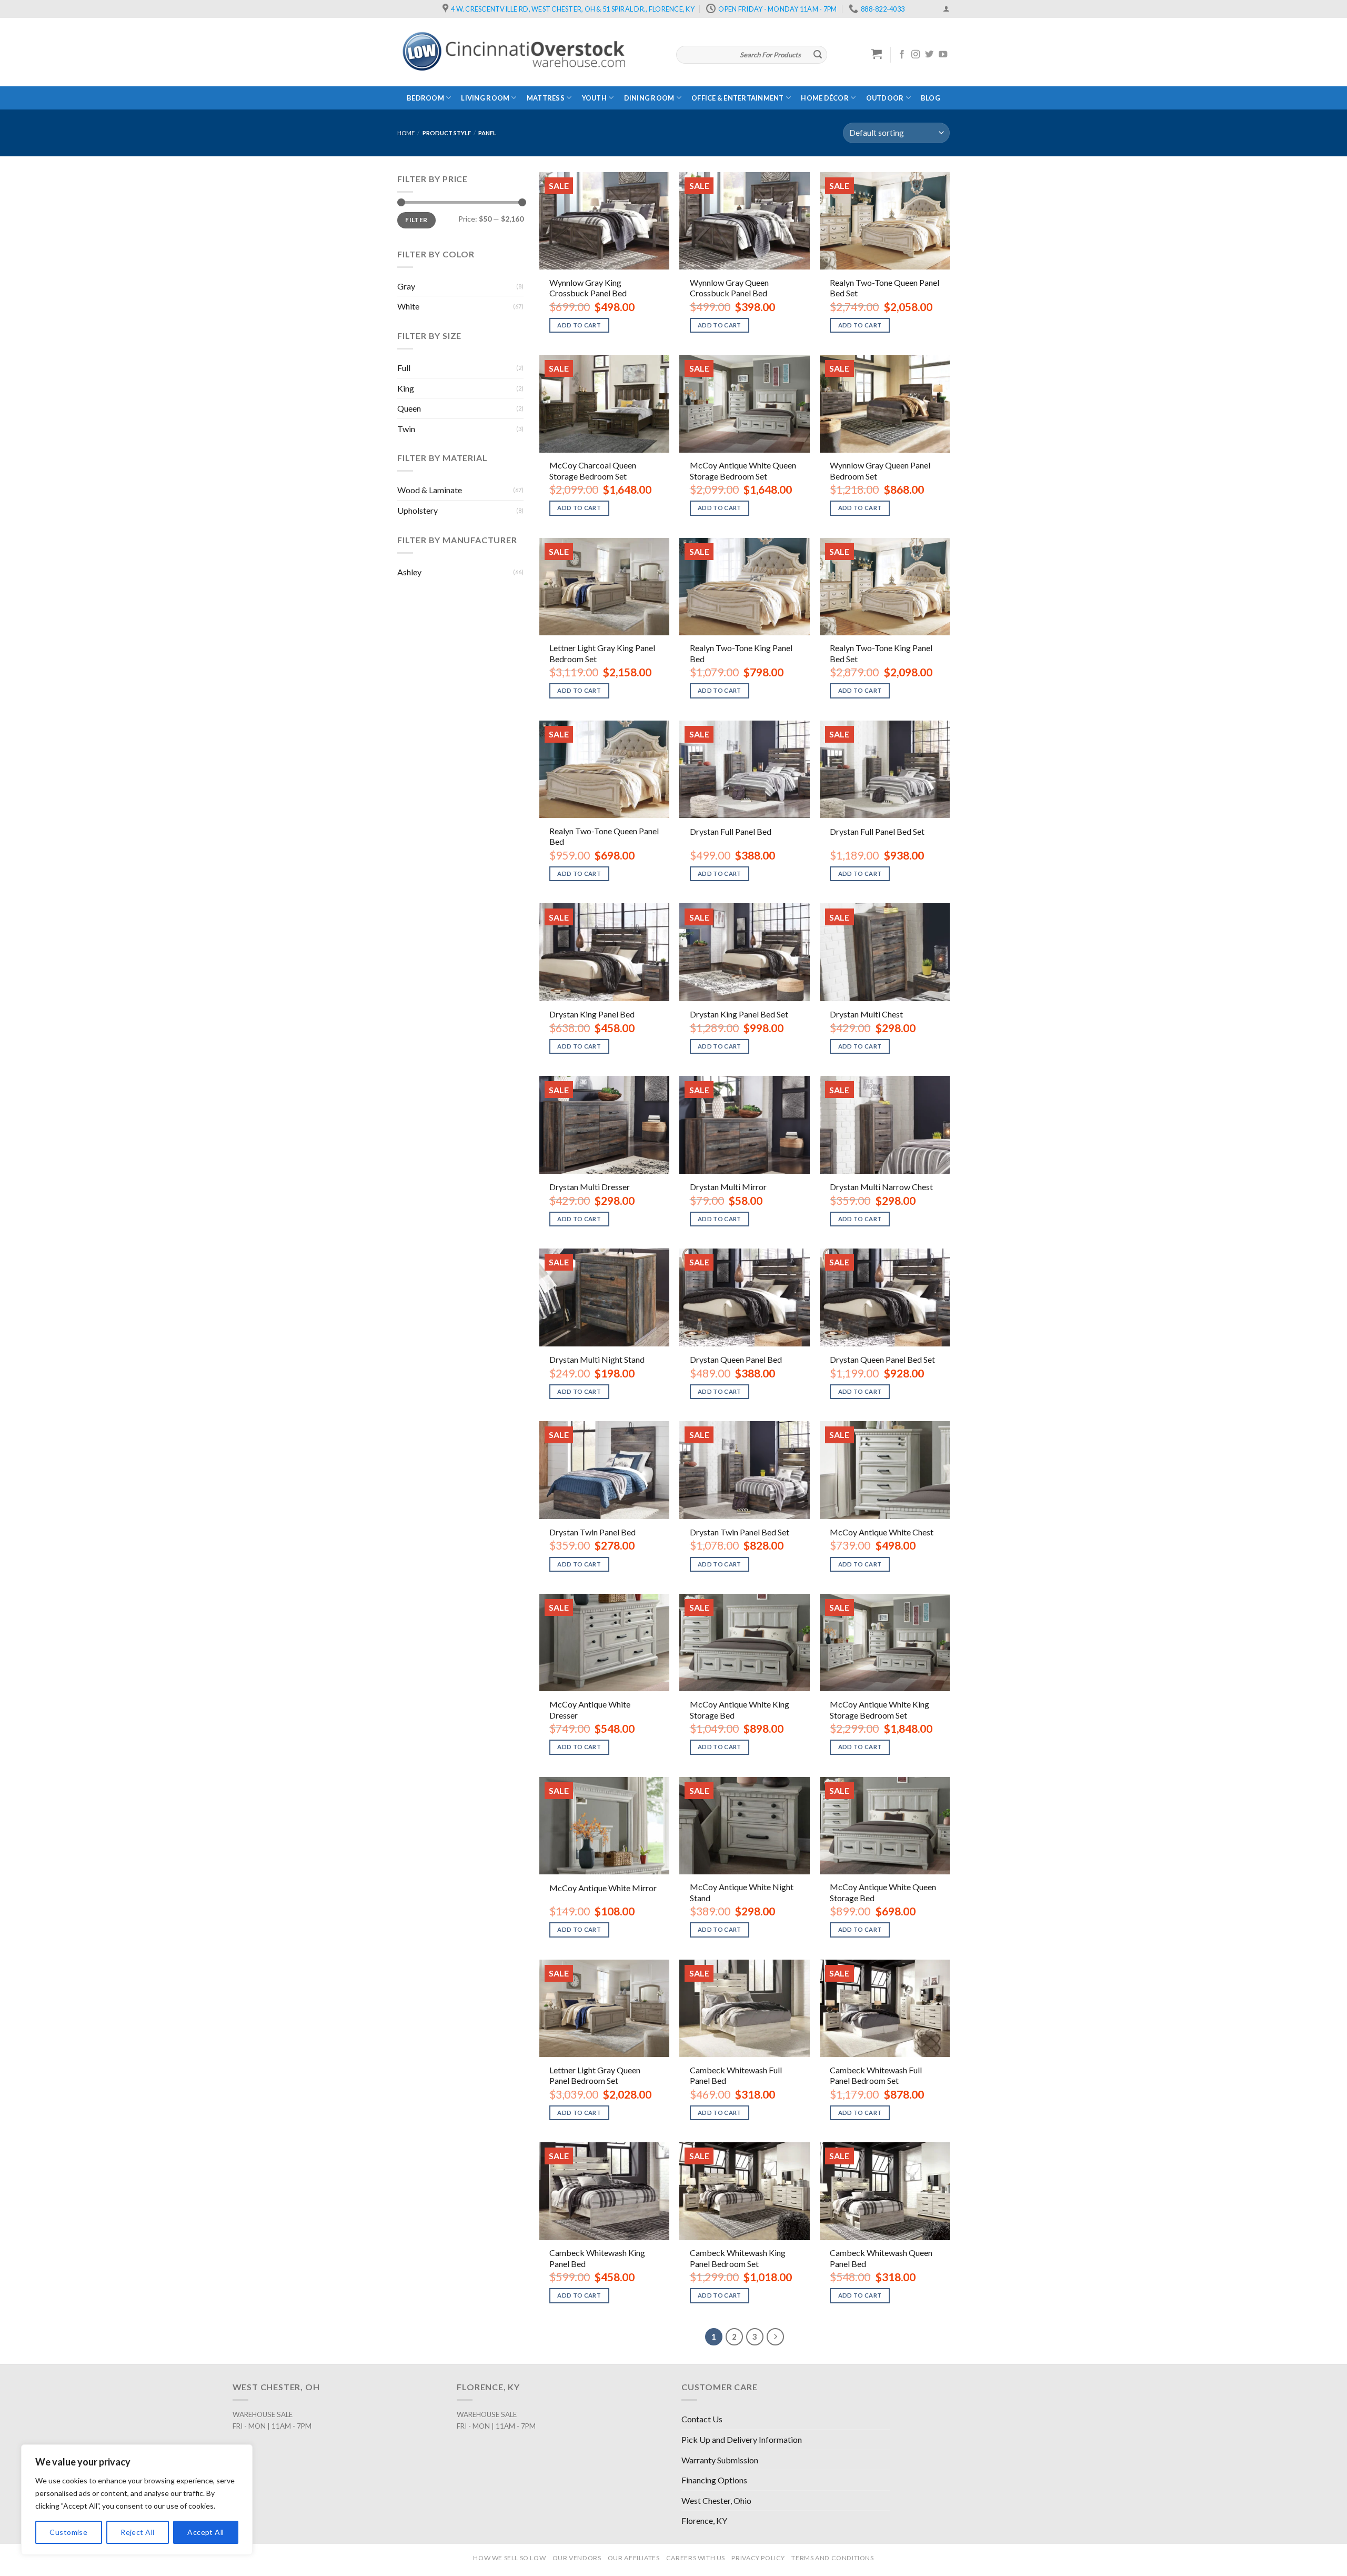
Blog (931, 98)
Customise (68, 2532)
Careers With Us (696, 2558)
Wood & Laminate (430, 490)
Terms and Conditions (832, 2558)
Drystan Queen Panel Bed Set (882, 1359)
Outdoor (885, 98)
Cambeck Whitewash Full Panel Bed (736, 2075)
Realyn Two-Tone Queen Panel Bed (604, 836)
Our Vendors (577, 2558)
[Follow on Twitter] (929, 55)
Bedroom (425, 98)
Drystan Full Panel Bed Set (877, 831)
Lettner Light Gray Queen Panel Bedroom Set (595, 2075)
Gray (406, 286)
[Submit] (818, 55)
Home (406, 133)
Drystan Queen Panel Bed (736, 1359)
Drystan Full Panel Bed (731, 831)
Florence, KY (704, 2520)
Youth (594, 98)
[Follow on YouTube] (943, 55)
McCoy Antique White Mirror (603, 1888)
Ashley (409, 572)
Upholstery (418, 510)
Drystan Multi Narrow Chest (881, 1187)
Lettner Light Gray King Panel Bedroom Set (602, 653)
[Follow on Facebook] (902, 55)
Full (404, 368)
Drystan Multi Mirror (728, 1187)
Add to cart (579, 325)
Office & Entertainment (738, 98)
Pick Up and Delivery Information (742, 2439)
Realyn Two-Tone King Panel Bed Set (881, 653)
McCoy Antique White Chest (882, 1532)
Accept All (205, 2532)
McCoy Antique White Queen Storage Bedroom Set (743, 471)
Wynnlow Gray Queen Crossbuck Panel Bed (729, 288)
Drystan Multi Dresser (590, 1187)
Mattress (546, 98)
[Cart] (877, 54)
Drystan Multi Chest (866, 1014)
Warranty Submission (720, 2460)
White (408, 306)
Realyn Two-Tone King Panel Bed (741, 653)
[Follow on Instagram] (916, 55)
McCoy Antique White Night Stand (742, 1892)
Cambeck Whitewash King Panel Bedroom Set (738, 2258)
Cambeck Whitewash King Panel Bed (597, 2258)
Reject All (137, 2532)
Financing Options (714, 2480)
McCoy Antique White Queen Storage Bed (883, 1892)
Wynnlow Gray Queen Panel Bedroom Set (880, 471)
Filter (416, 220)
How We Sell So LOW (509, 2558)
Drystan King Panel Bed (592, 1014)
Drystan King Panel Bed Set (739, 1014)
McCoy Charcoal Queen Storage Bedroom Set (593, 471)
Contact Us (702, 2419)
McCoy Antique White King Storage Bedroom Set (879, 1710)
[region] (137, 2500)
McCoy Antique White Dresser (590, 1710)
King (406, 388)
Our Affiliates (634, 2558)
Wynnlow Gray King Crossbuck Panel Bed (588, 288)
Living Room (485, 98)
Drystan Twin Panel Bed (592, 1532)
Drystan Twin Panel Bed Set (740, 1532)
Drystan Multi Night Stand (597, 1359)
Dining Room (649, 98)
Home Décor (825, 98)
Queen (409, 408)
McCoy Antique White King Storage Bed (740, 1710)
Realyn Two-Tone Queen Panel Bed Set (884, 288)
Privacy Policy (758, 2558)
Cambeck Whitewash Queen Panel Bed (881, 2258)
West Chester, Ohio (716, 2500)
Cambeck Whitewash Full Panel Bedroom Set (876, 2075)
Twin (406, 429)
